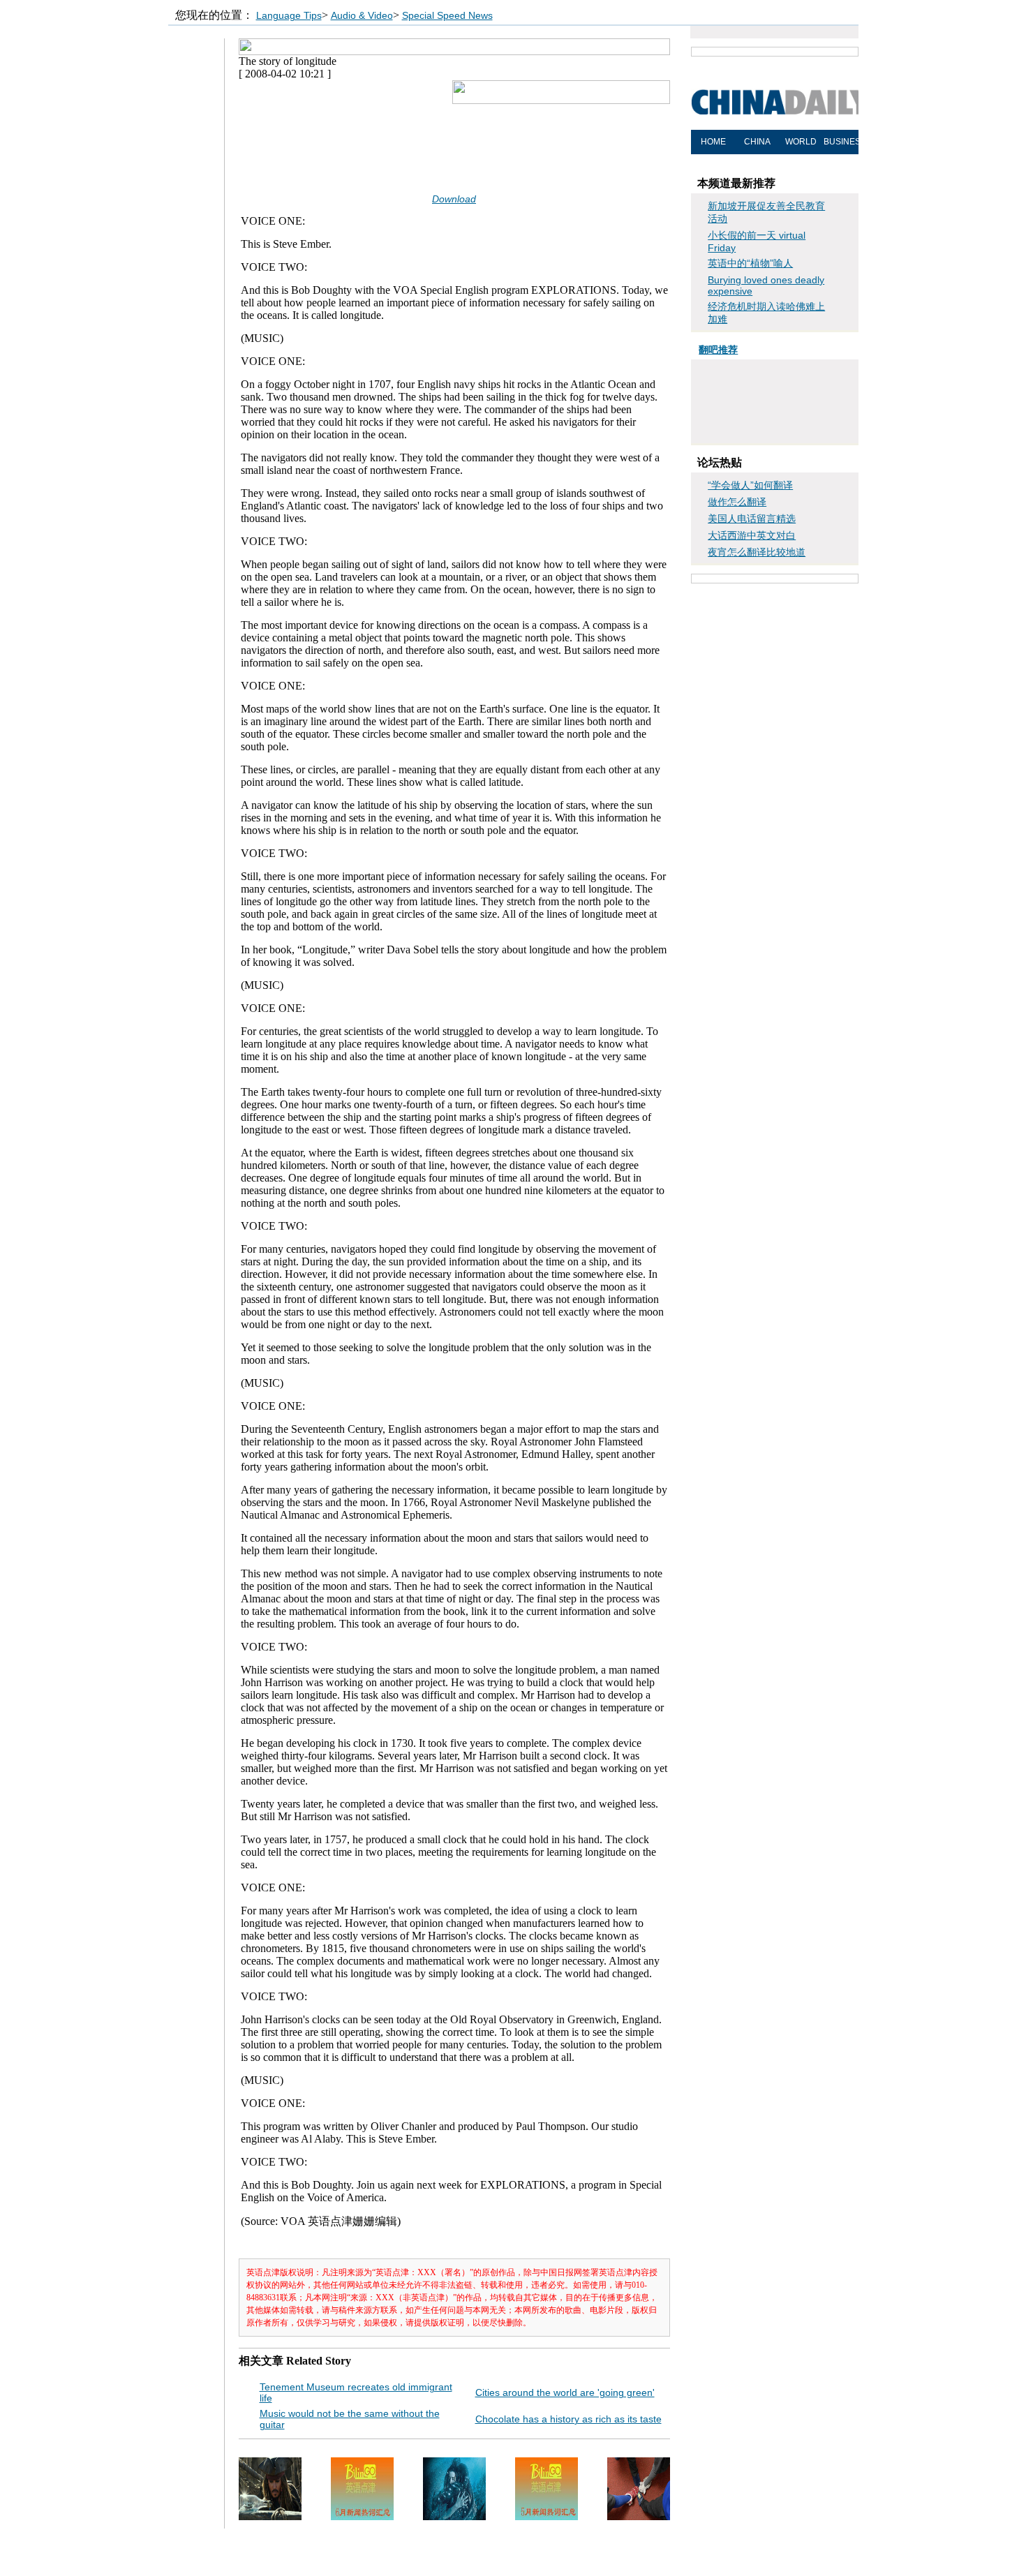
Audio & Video (362, 15)
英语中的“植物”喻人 (750, 263)
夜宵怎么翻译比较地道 (757, 552)
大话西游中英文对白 (752, 535)
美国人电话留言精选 (752, 519)
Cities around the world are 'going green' (565, 2392)
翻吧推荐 (718, 350)
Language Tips (289, 15)
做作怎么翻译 (737, 502)
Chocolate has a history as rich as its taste (568, 2419)
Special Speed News (447, 15)
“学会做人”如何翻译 (750, 485)
